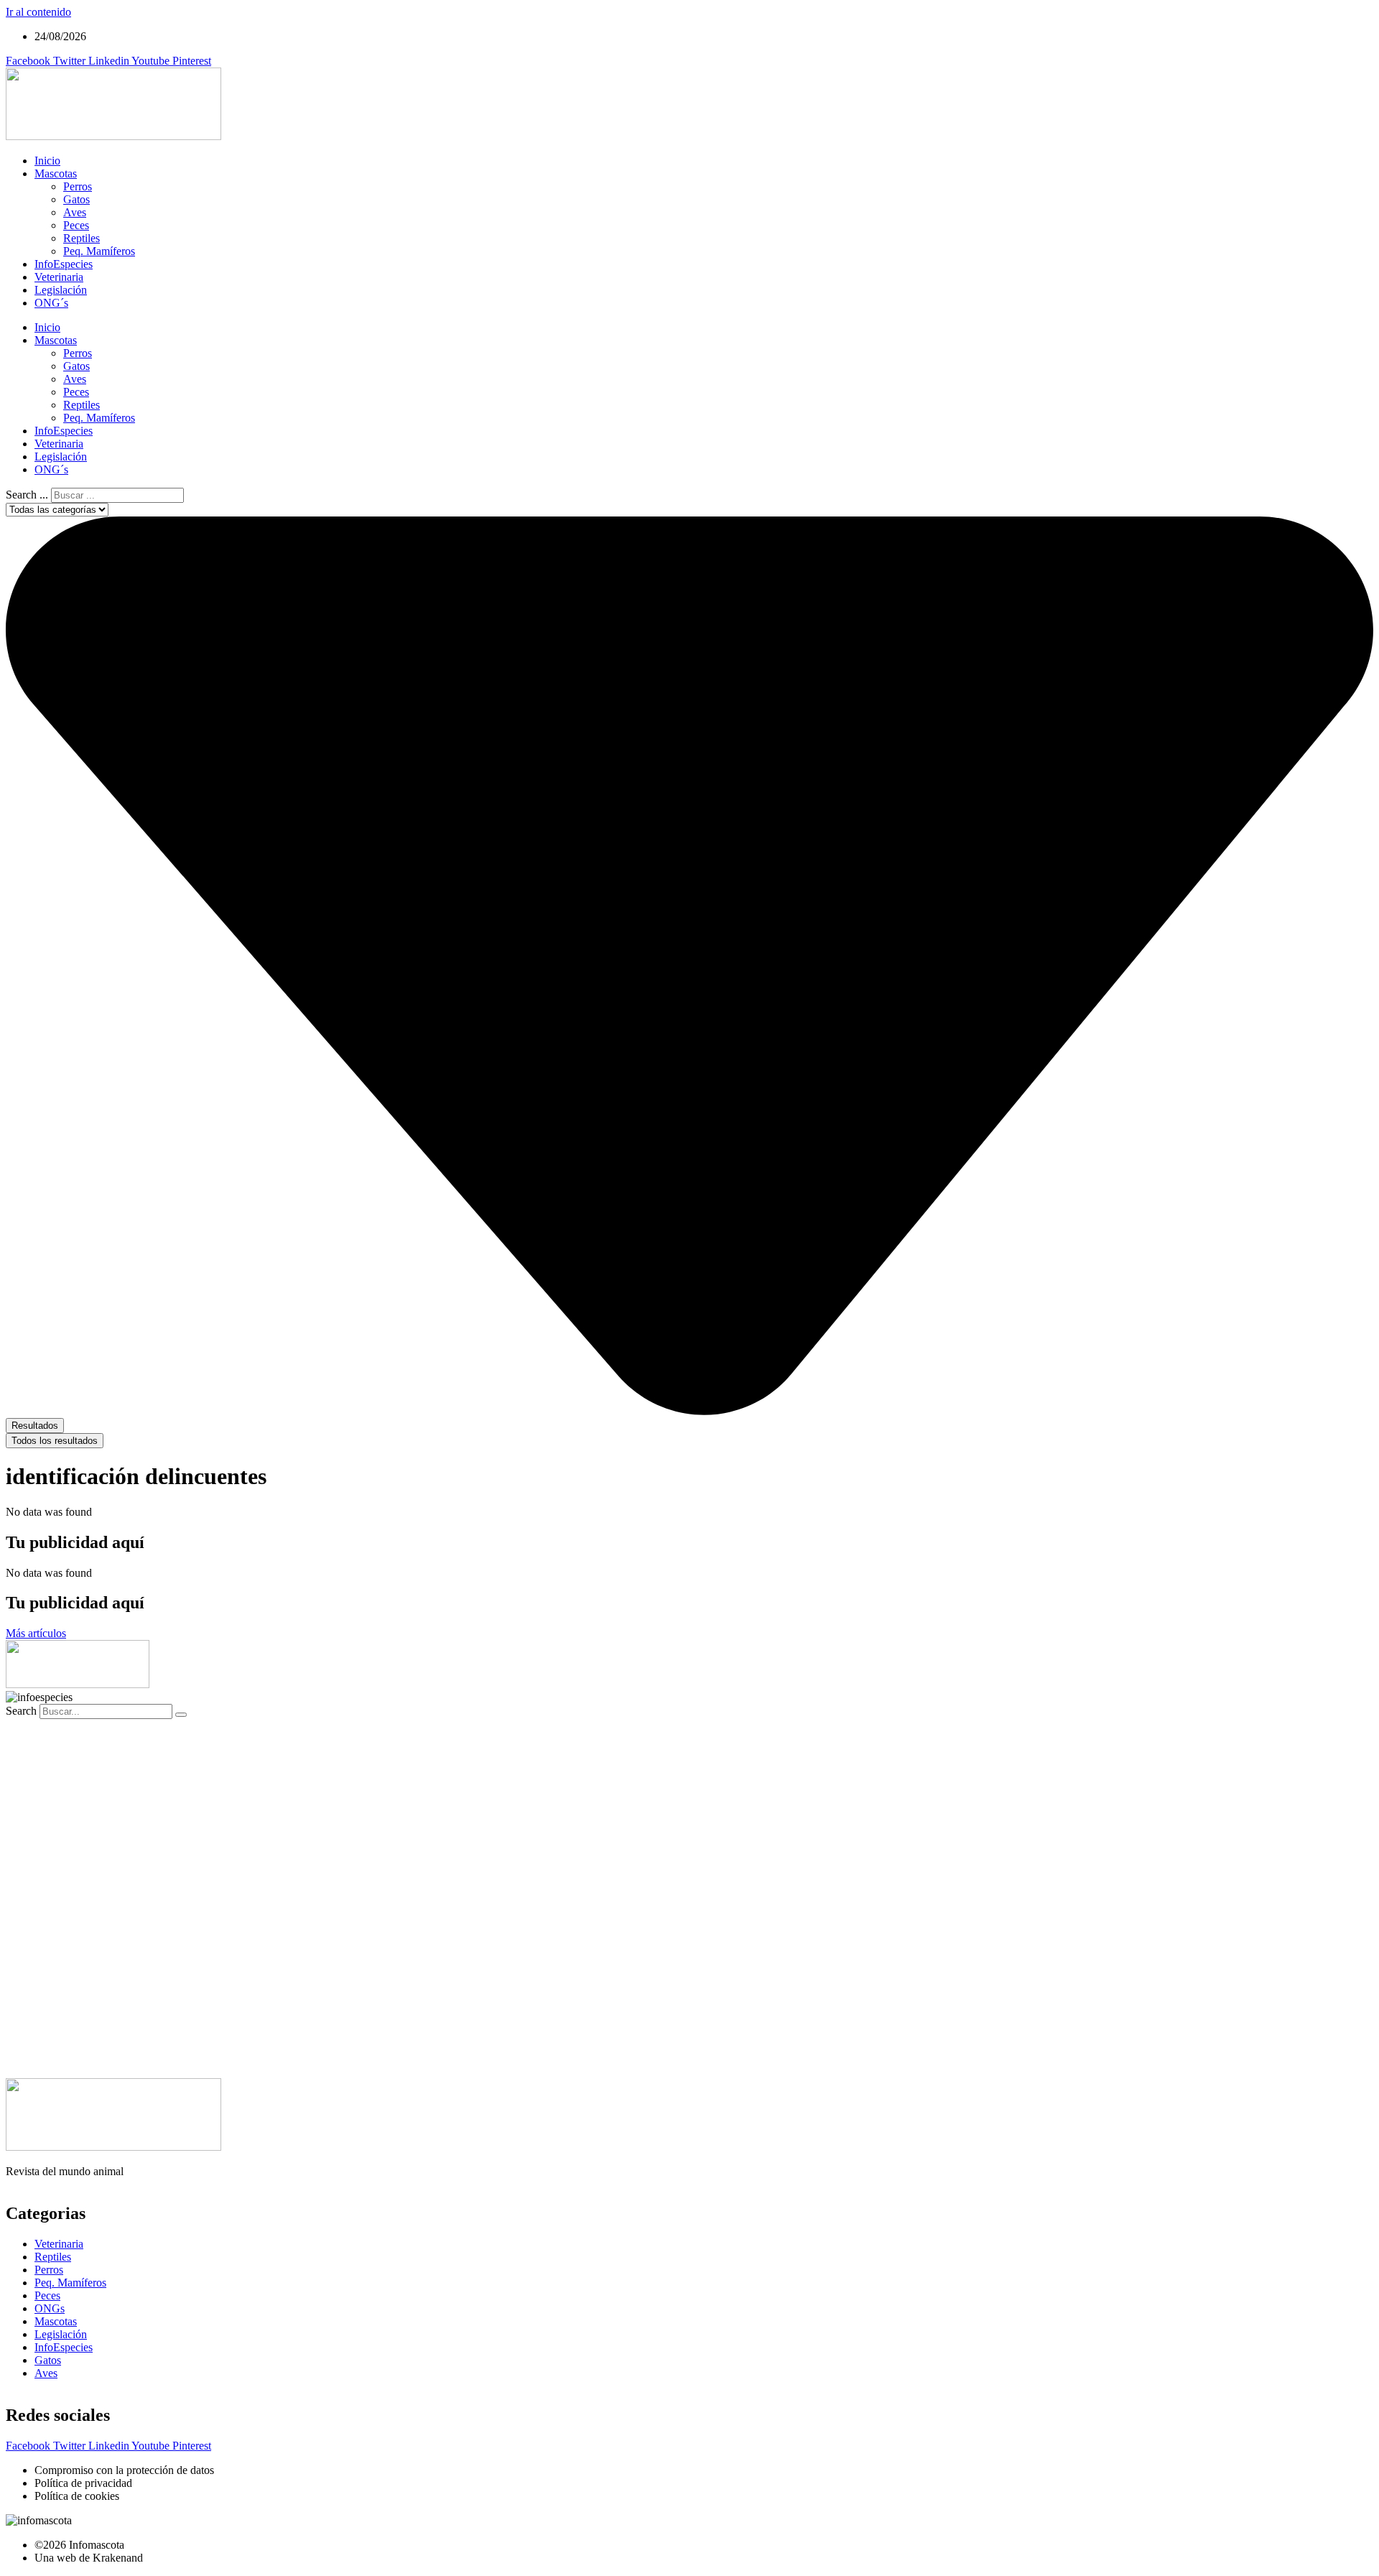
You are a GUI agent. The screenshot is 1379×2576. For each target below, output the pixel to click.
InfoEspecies (64, 264)
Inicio (47, 161)
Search (21, 1711)
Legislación (61, 290)
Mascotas (56, 173)
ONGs (50, 2308)
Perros (78, 186)
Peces (76, 225)
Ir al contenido (38, 12)
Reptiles (82, 238)
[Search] (181, 1715)
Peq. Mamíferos (99, 251)
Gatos (76, 199)
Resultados (35, 1426)
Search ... (27, 495)
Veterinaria (59, 277)
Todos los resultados (55, 1441)
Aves (75, 212)
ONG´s (51, 303)
